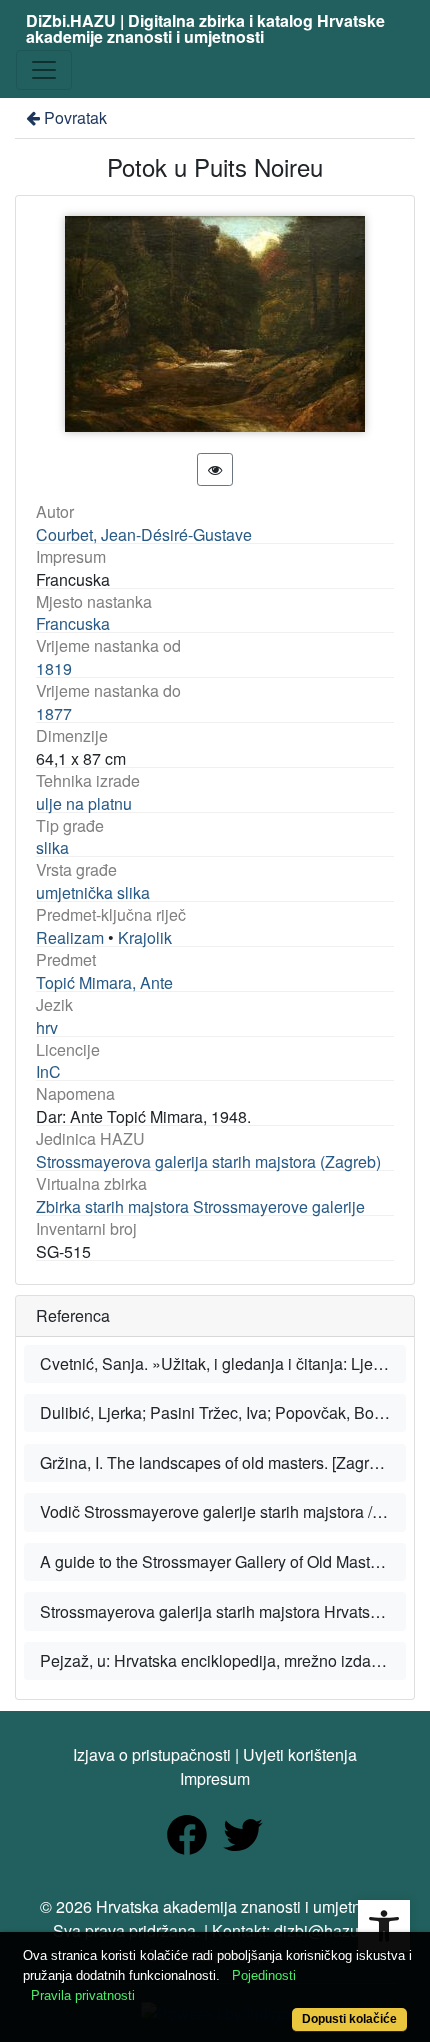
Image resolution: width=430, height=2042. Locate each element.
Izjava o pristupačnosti (152, 1754)
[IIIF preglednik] (215, 469)
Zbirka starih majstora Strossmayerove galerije (200, 1206)
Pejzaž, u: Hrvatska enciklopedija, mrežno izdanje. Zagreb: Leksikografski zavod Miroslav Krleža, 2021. (223, 1660)
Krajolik (145, 937)
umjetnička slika (93, 892)
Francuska (73, 623)
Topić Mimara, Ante (104, 982)
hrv (47, 1027)
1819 (54, 668)
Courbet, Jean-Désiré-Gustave (144, 534)
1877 (54, 713)
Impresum (215, 1778)
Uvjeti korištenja (300, 1754)
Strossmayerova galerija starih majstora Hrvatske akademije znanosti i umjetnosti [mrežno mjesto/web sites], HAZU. (223, 1611)
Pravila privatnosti (83, 1995)
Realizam (70, 937)
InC (48, 1071)
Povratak (75, 117)
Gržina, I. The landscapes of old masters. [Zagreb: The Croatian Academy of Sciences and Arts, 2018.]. (223, 1462)
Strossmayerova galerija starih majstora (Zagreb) (208, 1161)
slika (52, 847)
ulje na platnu (84, 803)
